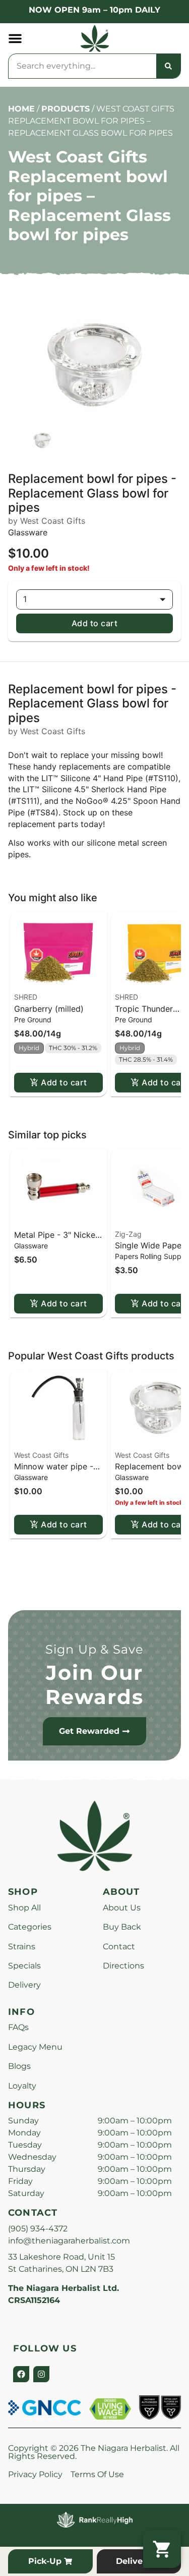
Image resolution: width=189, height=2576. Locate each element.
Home (21, 109)
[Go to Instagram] (41, 2374)
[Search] (168, 66)
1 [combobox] (25, 599)
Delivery (24, 1985)
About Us (122, 1908)
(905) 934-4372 (38, 2229)
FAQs (18, 2027)
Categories (30, 1927)
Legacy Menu (35, 2047)
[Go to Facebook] (21, 2374)
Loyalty (22, 2086)
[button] (15, 38)
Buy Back (122, 1927)
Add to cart (94, 623)
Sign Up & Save (95, 1649)
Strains (22, 1947)
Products (66, 109)
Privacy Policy (35, 2474)
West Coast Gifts (41, 1455)
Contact (119, 1947)
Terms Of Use (97, 2474)
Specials (24, 1966)
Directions (123, 1966)
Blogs (19, 2066)
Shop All (24, 1908)
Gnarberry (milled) (49, 1009)
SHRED (26, 997)
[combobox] (82, 66)
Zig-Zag (128, 1234)
